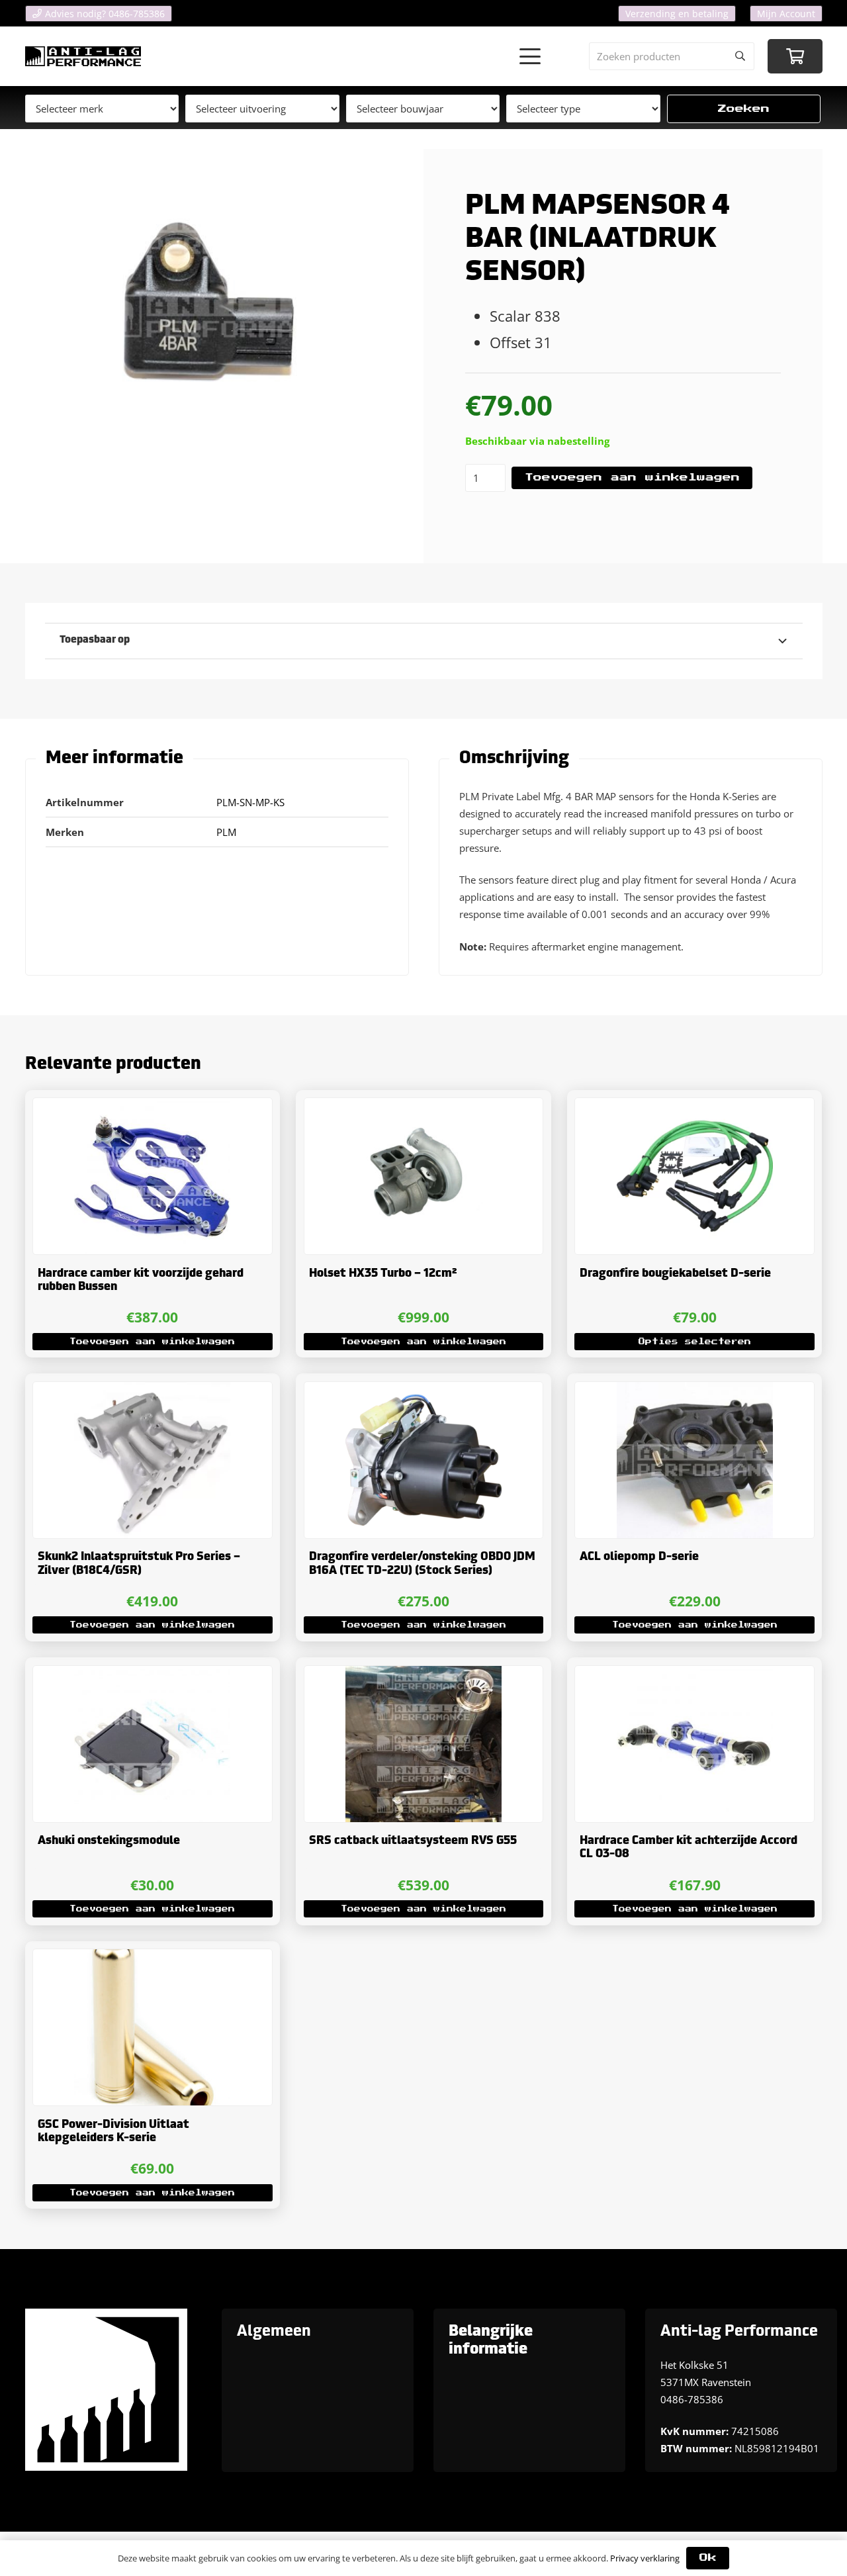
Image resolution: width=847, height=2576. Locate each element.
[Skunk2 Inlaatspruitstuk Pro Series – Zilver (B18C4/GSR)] (153, 1460)
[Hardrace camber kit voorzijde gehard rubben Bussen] (153, 1176)
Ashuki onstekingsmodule (109, 1841)
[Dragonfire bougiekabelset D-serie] (694, 1176)
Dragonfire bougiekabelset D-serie (675, 1274)
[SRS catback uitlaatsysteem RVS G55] (424, 1744)
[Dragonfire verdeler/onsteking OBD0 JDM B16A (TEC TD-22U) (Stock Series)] (424, 1460)
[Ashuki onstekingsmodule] (153, 1744)
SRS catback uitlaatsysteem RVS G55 (413, 1841)
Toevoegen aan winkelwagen (632, 478)
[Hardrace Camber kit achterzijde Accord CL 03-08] (694, 1744)
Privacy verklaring (645, 2558)
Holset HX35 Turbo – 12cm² (383, 1274)
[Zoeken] (740, 56)
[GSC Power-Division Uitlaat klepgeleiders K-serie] (153, 2027)
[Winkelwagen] (795, 57)
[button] (530, 56)
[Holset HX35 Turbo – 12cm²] (424, 1176)
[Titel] (83, 56)
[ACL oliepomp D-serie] (694, 1460)
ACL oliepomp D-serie (639, 1557)
